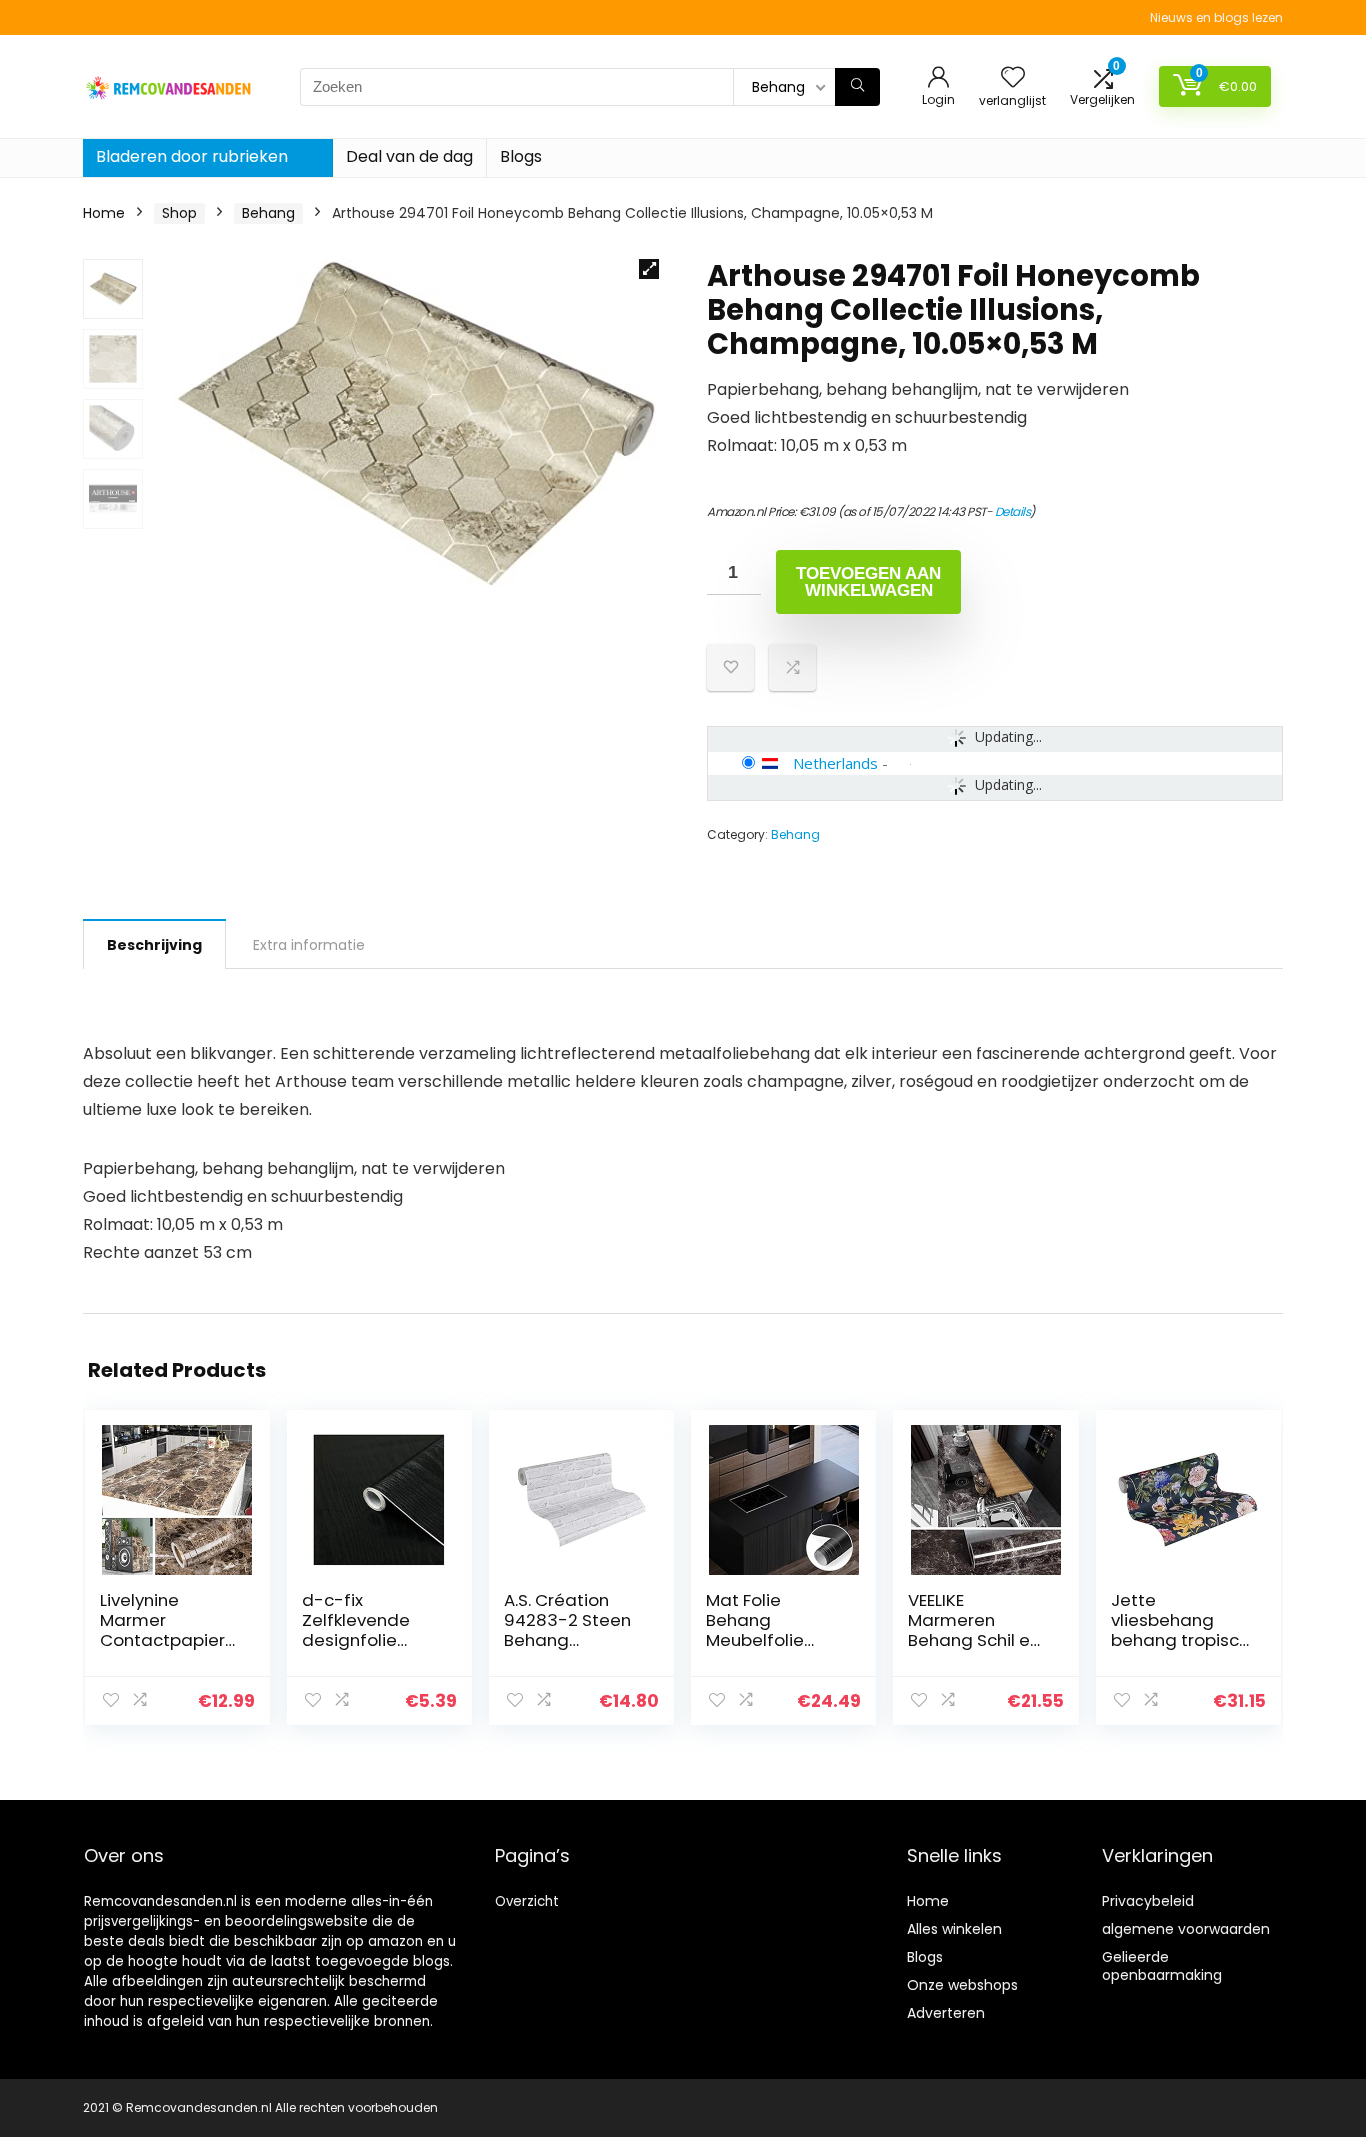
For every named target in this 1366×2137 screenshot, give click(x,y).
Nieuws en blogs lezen (1216, 17)
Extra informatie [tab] (309, 945)
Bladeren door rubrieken (192, 156)
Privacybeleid (1148, 1901)
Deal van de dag (409, 156)
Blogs (521, 156)
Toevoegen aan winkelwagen (868, 582)
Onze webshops (962, 1985)
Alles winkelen (954, 1929)
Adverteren (946, 2013)
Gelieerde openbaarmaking (1162, 1966)
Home (104, 213)
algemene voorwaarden (1186, 1929)
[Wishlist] (1013, 78)
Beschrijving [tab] (154, 945)
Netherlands (835, 763)
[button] (649, 269)
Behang (268, 213)
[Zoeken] (857, 87)
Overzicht (527, 1901)
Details (1013, 511)
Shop (179, 213)
